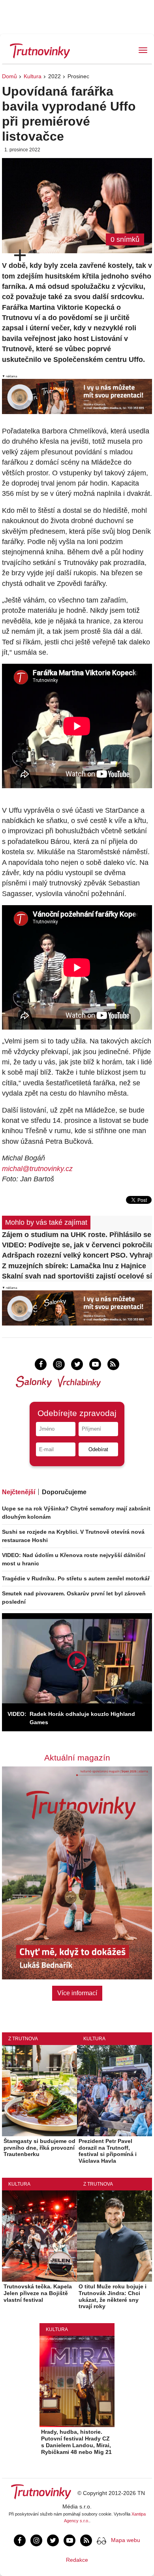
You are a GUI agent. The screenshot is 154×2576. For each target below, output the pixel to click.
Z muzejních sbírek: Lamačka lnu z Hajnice (74, 1266)
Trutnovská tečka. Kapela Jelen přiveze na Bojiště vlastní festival (38, 2293)
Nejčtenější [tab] (19, 1492)
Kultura (33, 76)
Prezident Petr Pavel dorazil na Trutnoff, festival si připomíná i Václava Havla (108, 2151)
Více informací (77, 1993)
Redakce (77, 2560)
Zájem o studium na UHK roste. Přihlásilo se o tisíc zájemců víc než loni (77, 1235)
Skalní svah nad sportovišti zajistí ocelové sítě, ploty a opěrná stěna (77, 1276)
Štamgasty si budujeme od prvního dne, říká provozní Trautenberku (39, 2148)
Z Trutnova (23, 2039)
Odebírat (98, 1449)
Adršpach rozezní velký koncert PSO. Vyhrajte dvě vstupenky (77, 1255)
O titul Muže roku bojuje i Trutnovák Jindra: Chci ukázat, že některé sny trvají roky (113, 2296)
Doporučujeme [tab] (64, 1492)
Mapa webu (126, 2540)
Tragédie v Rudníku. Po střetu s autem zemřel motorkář (76, 1578)
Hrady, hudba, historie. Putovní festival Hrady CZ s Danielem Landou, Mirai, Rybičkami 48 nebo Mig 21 (76, 2442)
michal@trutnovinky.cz (37, 1169)
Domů (9, 76)
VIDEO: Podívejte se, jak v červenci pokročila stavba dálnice (77, 1245)
